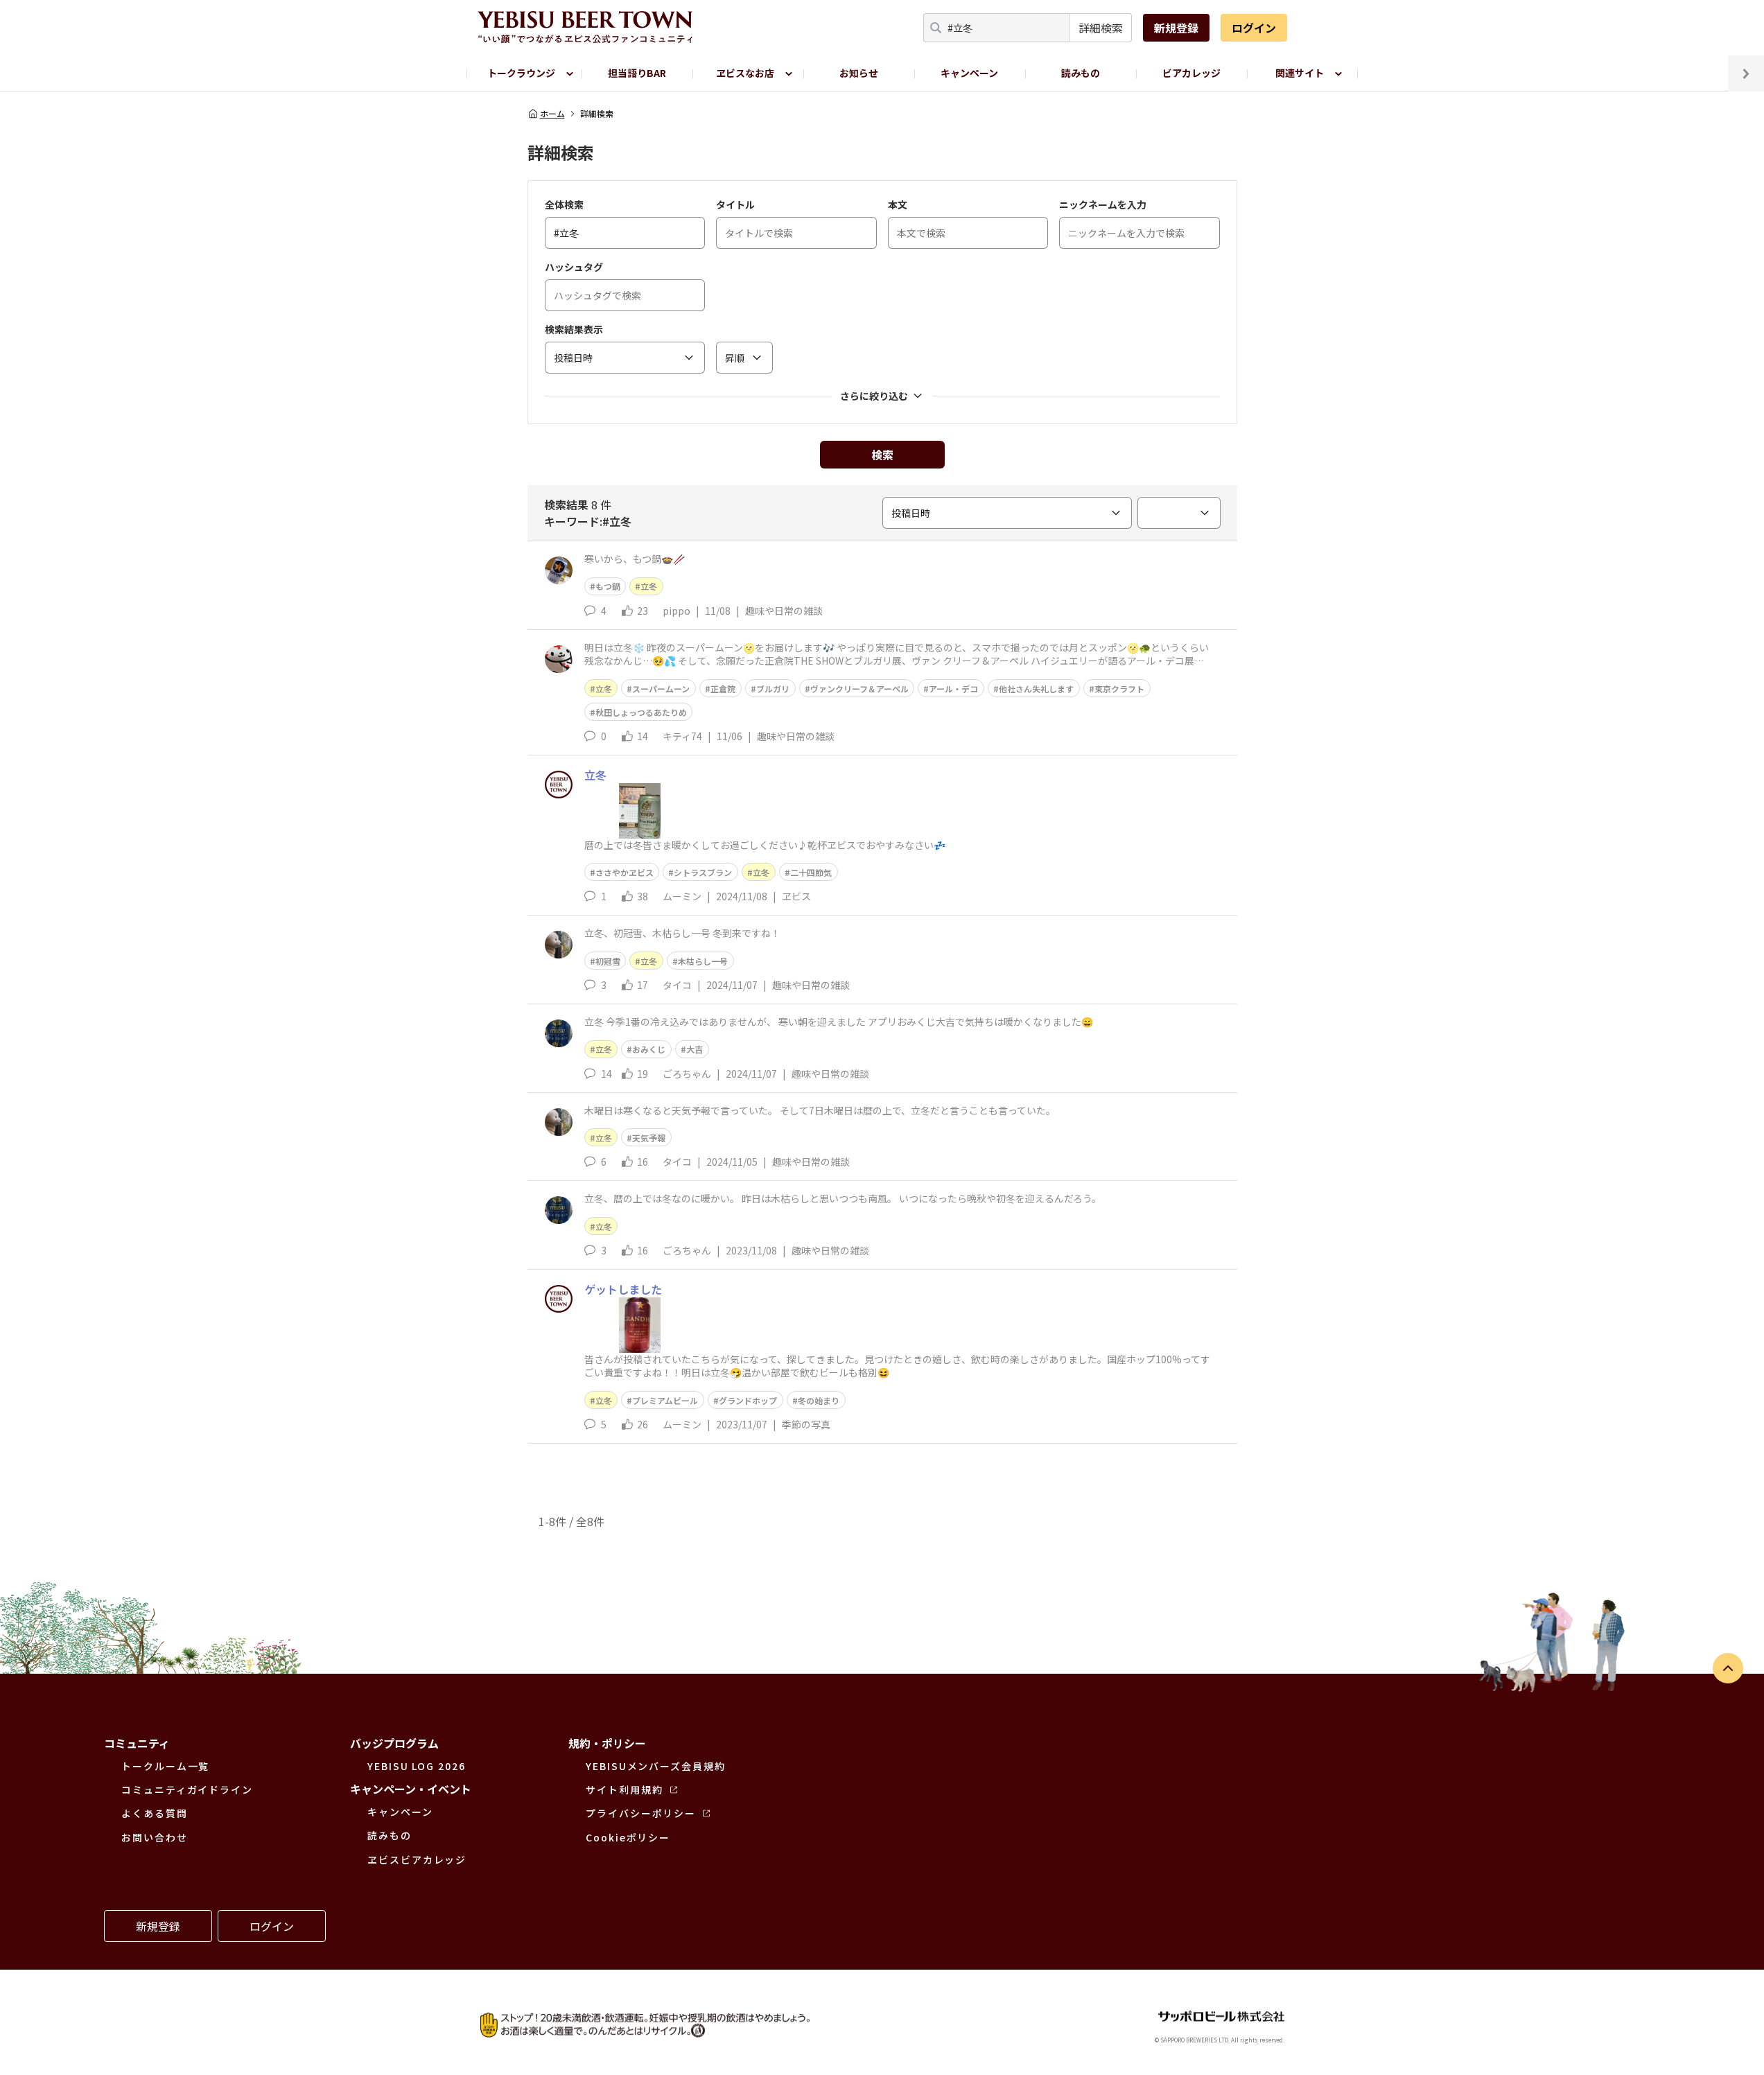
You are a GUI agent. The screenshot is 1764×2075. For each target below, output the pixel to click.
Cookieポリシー (628, 1837)
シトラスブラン (703, 872)
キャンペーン (969, 73)
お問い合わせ (155, 1837)
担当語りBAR (637, 73)
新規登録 (1176, 28)
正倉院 (723, 689)
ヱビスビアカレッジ (417, 1859)
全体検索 (564, 204)
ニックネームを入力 (1103, 204)
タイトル (735, 204)
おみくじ (649, 1049)
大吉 (695, 1049)
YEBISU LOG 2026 (417, 1766)
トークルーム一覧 (165, 1766)
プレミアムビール (665, 1400)
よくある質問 (155, 1813)
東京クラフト (1119, 689)
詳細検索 (1101, 28)
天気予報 (649, 1138)
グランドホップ (748, 1400)
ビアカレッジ (1191, 73)
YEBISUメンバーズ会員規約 (656, 1766)
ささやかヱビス (625, 872)
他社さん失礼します (1036, 689)
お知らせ (859, 73)
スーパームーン (661, 689)
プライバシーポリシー (641, 1813)
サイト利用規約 (624, 1789)
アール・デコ (953, 689)
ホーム (552, 114)
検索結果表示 (574, 329)
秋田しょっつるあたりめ (641, 712)
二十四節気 (811, 872)
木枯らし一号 (703, 961)
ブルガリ (773, 689)
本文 (898, 204)
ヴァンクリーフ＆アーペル (859, 689)
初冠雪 (608, 961)
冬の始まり (819, 1400)
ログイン (1254, 28)
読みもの (1081, 73)
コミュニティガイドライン (187, 1789)
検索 (882, 455)
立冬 (649, 586)
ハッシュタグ (574, 267)
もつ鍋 (608, 586)
